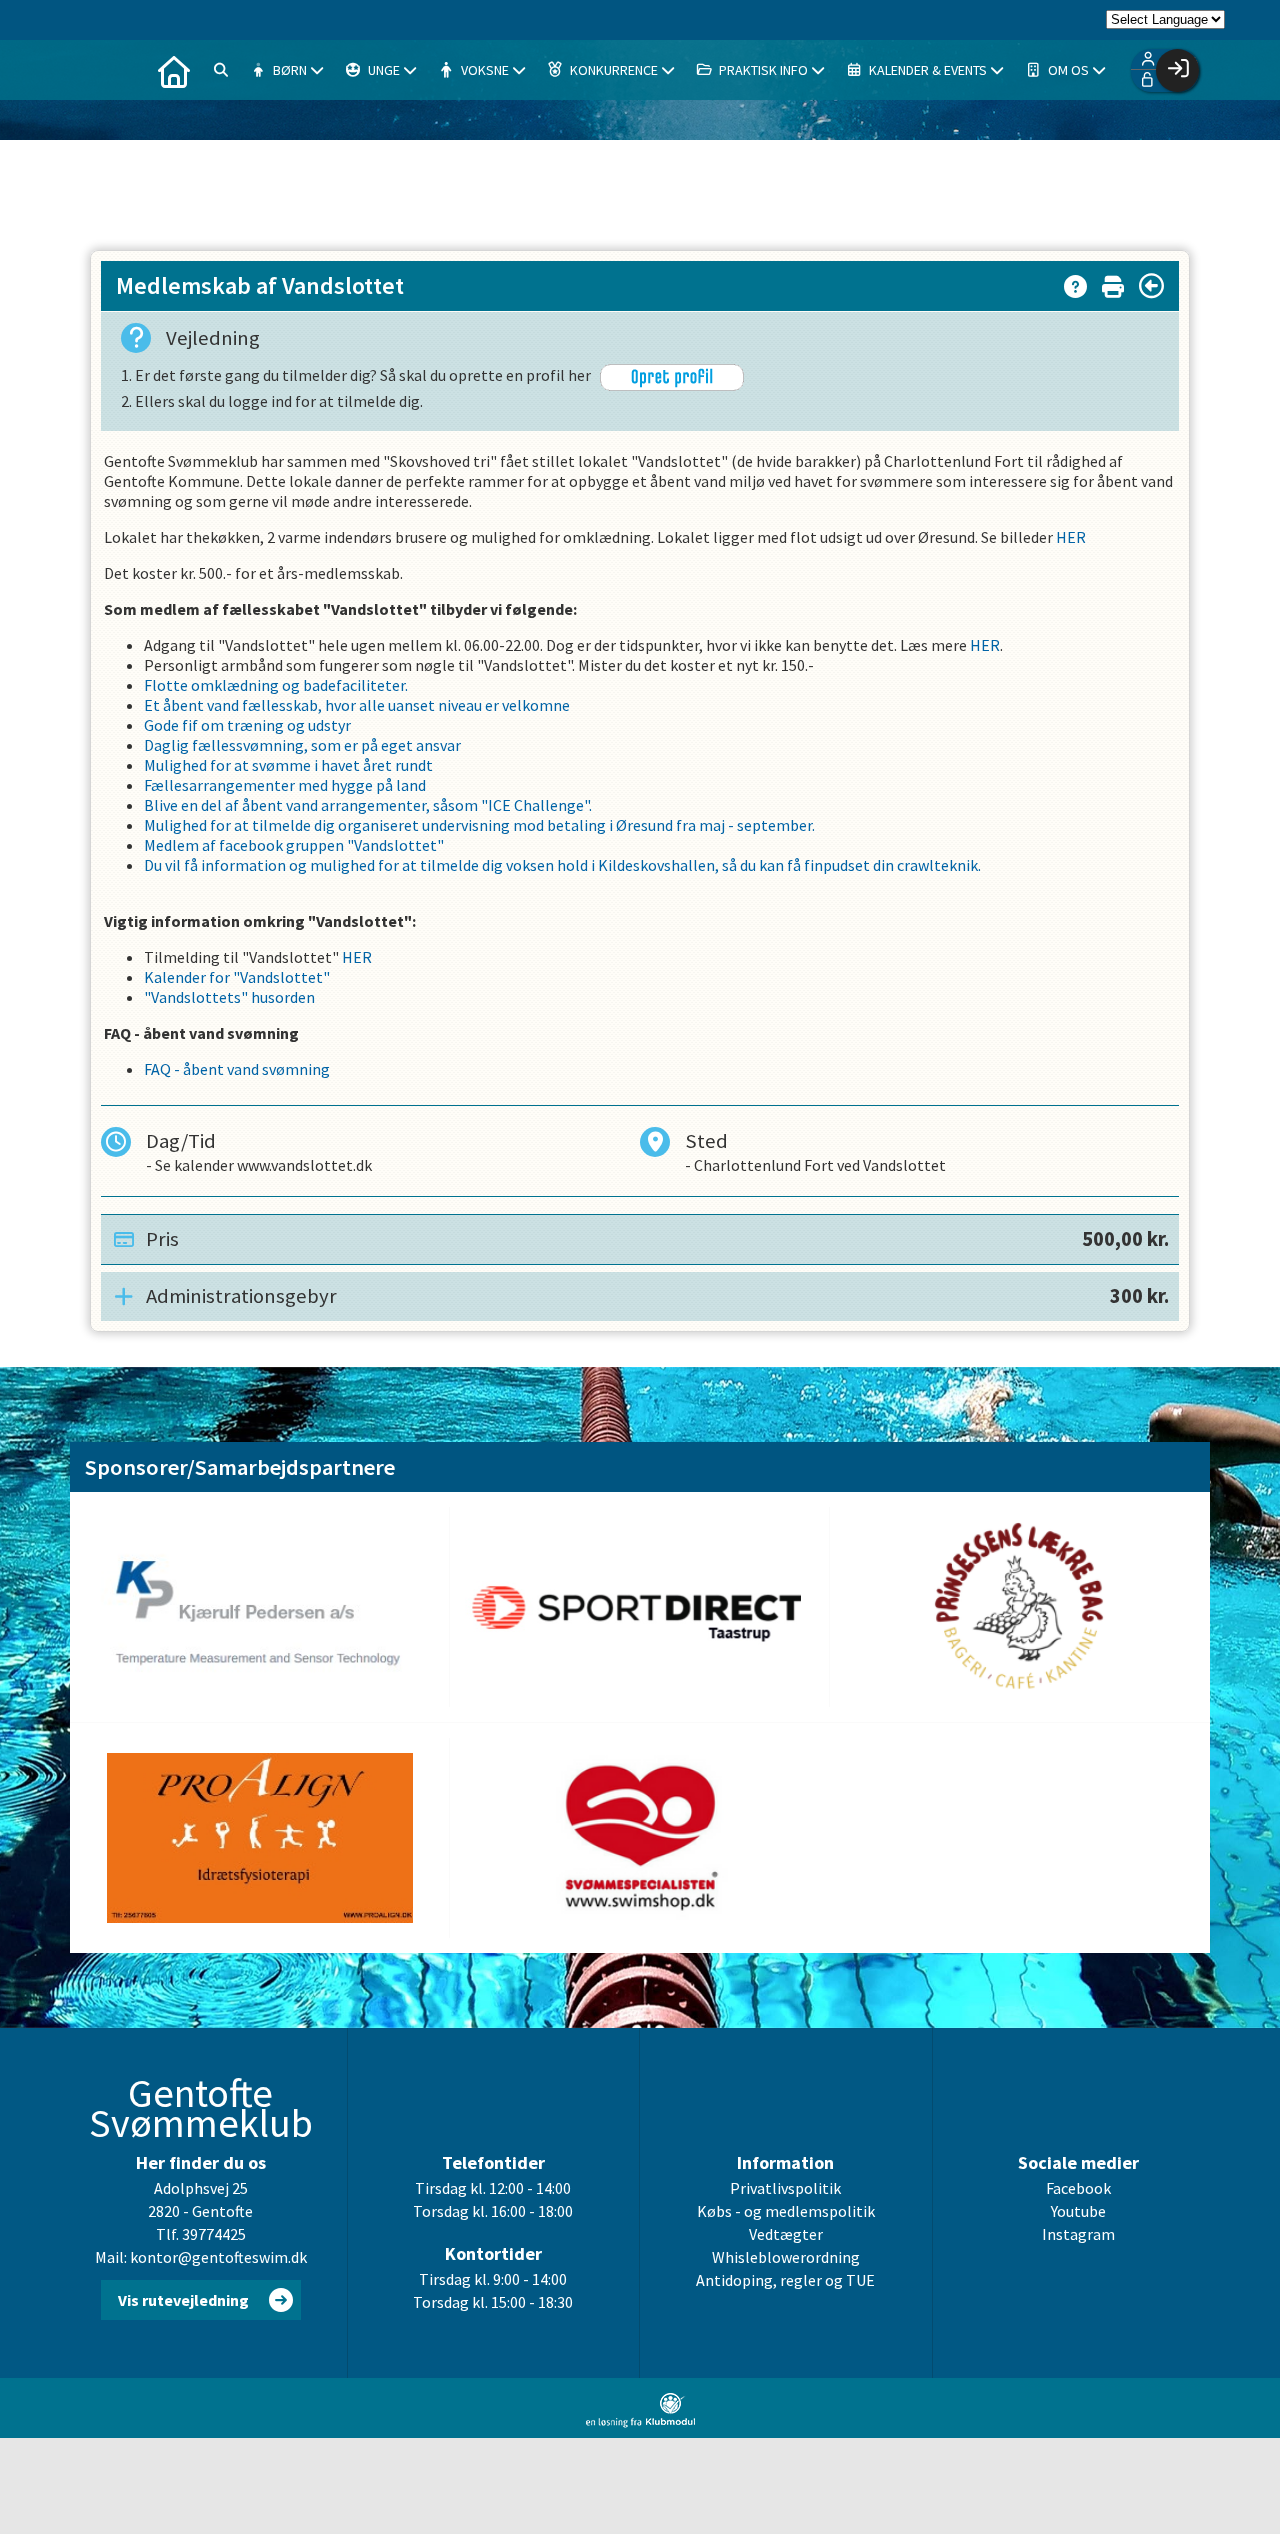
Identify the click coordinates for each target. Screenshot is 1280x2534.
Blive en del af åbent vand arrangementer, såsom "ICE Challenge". (368, 805)
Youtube (1078, 2211)
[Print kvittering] (1113, 282)
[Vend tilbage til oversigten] (1151, 286)
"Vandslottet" (395, 845)
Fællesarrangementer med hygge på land (285, 785)
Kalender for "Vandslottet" (237, 977)
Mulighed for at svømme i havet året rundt (288, 765)
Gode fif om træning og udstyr (247, 725)
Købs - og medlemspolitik (786, 2211)
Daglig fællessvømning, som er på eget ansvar (302, 745)
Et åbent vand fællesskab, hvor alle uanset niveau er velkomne (357, 705)
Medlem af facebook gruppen (245, 845)
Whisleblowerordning (786, 2257)
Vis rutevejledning (183, 2300)
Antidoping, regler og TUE (785, 2280)
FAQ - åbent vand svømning (237, 1069)
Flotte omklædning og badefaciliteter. (276, 685)
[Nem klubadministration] (640, 2422)
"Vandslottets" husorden (229, 997)
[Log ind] (1177, 70)
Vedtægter (786, 2234)
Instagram (1078, 2234)
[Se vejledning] (1075, 282)
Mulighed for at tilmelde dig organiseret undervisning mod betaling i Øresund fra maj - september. (479, 825)
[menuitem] (174, 70)
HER (1071, 537)
